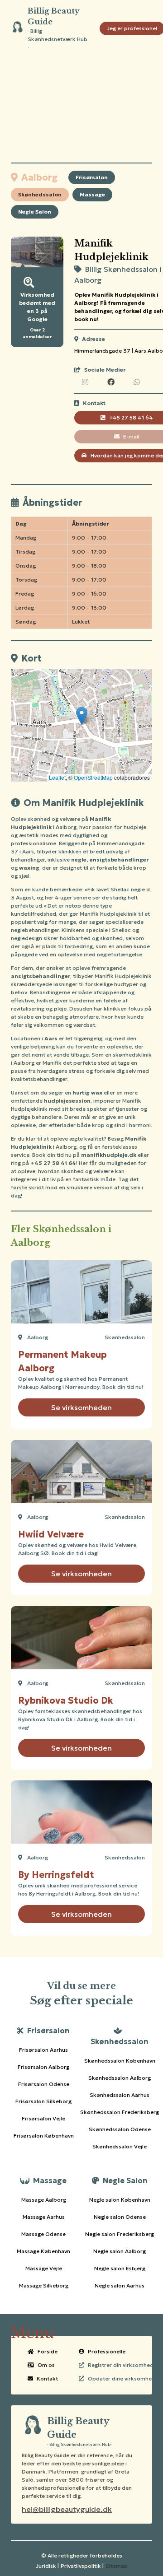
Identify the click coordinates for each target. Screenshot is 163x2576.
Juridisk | (47, 2566)
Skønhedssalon (40, 194)
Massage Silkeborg (44, 2285)
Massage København (43, 2251)
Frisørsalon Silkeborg (43, 2101)
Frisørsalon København (44, 2136)
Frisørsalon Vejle (43, 2118)
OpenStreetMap (93, 777)
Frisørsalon (92, 177)
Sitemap (117, 2566)
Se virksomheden (81, 1407)
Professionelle (107, 2351)
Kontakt (47, 2378)
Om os (46, 2365)
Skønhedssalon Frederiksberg (120, 2112)
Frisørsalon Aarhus (43, 2050)
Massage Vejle (44, 2268)
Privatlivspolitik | (82, 2566)
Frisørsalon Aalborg (43, 2067)
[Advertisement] (81, 110)
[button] (82, 716)
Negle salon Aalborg (120, 2251)
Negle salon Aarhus (120, 2285)
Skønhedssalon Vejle (120, 2146)
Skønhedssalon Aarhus (120, 2095)
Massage (92, 194)
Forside (48, 2351)
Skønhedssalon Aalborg (120, 2078)
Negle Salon (35, 212)
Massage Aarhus (44, 2217)
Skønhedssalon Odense (120, 2129)
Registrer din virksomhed (121, 2365)
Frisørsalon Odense (44, 2084)
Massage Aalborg (44, 2200)
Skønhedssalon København (120, 2061)
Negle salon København (120, 2200)
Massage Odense (43, 2234)
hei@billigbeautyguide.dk (67, 2509)
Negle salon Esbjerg (120, 2268)
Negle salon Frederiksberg (120, 2234)
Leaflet (57, 777)
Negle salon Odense (120, 2217)
